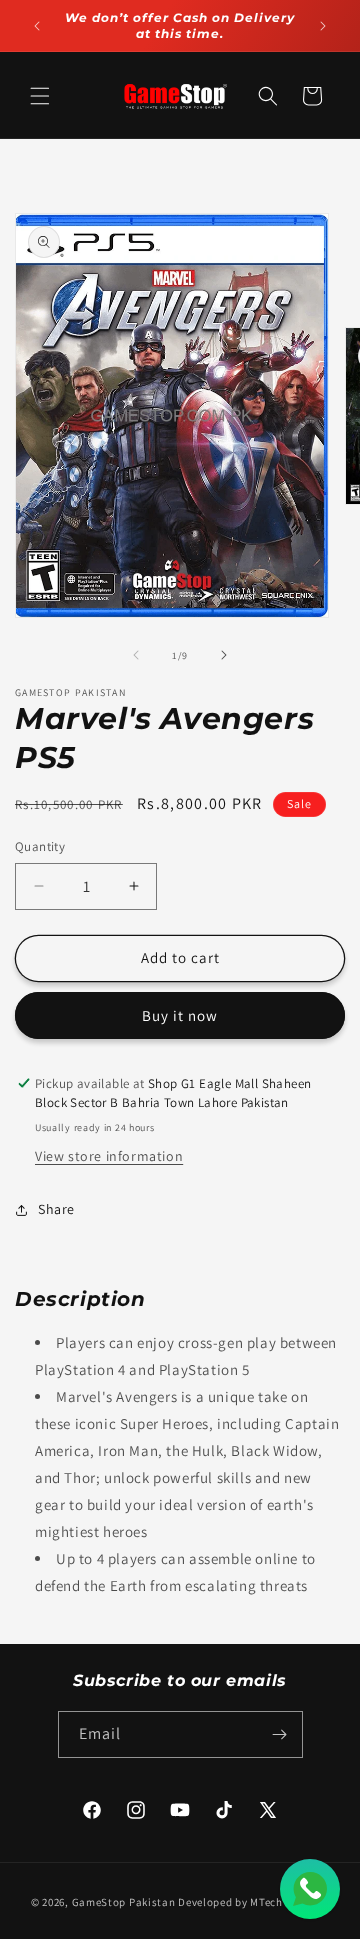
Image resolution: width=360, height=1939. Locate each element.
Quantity (40, 846)
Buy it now (180, 1015)
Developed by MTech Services (253, 1902)
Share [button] (56, 1209)
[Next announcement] (323, 26)
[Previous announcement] (37, 26)
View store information (109, 1156)
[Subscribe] (280, 1734)
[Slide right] (224, 655)
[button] (40, 96)
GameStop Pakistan (124, 1902)
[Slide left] (136, 655)
